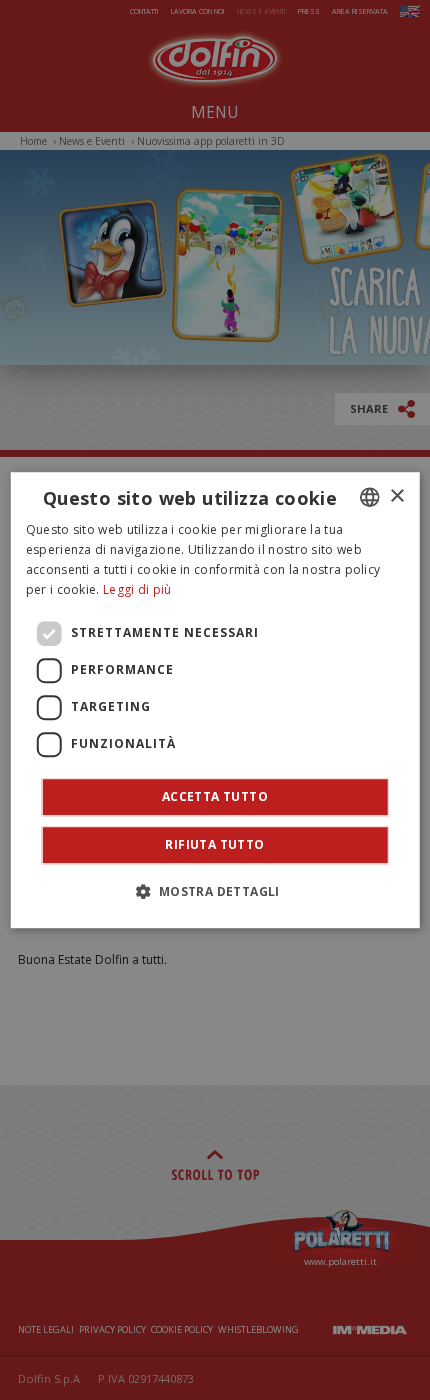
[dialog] (215, 700)
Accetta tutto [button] (215, 796)
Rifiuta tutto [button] (214, 844)
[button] (214, 891)
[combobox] (369, 497)
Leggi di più (137, 589)
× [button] (396, 496)
